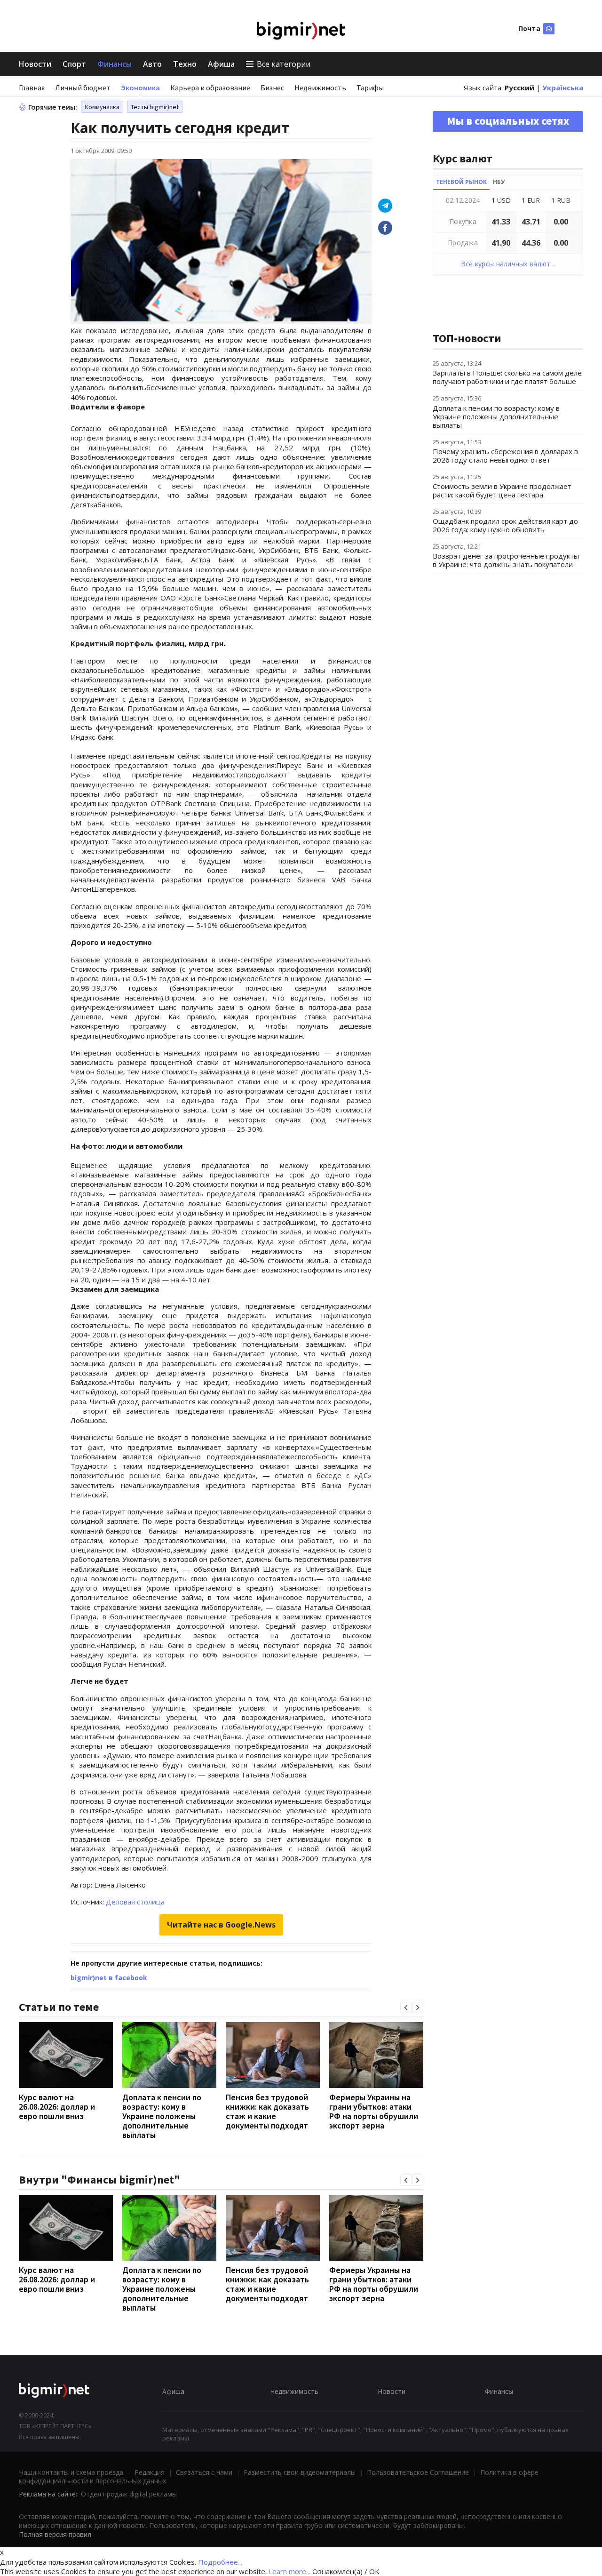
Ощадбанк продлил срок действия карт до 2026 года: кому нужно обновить (505, 525)
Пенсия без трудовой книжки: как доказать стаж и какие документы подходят (267, 2111)
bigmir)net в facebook (109, 1978)
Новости (35, 64)
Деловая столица (135, 1902)
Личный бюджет (83, 88)
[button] (406, 2008)
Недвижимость (320, 88)
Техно (185, 64)
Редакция (150, 2472)
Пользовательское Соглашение (418, 2472)
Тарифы (370, 88)
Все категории (284, 64)
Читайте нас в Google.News (221, 1925)
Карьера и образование (210, 88)
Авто (152, 64)
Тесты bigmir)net (155, 107)
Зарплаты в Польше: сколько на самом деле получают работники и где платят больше (507, 377)
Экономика (140, 88)
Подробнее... (220, 2562)
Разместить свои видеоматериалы (300, 2472)
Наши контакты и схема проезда (71, 2472)
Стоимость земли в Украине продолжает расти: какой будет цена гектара (502, 490)
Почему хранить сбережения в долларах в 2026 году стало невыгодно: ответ (505, 456)
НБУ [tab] (499, 182)
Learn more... (289, 2571)
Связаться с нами (204, 2472)
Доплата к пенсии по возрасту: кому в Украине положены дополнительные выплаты (162, 2116)
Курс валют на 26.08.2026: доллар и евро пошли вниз (57, 2107)
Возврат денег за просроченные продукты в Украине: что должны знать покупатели (506, 560)
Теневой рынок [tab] (461, 182)
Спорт (74, 64)
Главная (32, 88)
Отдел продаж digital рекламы (129, 2494)
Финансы (115, 64)
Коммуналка (102, 107)
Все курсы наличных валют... (508, 264)
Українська (563, 88)
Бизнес (272, 88)
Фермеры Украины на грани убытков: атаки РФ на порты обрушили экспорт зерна (374, 2111)
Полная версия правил (55, 2534)
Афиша (221, 64)
